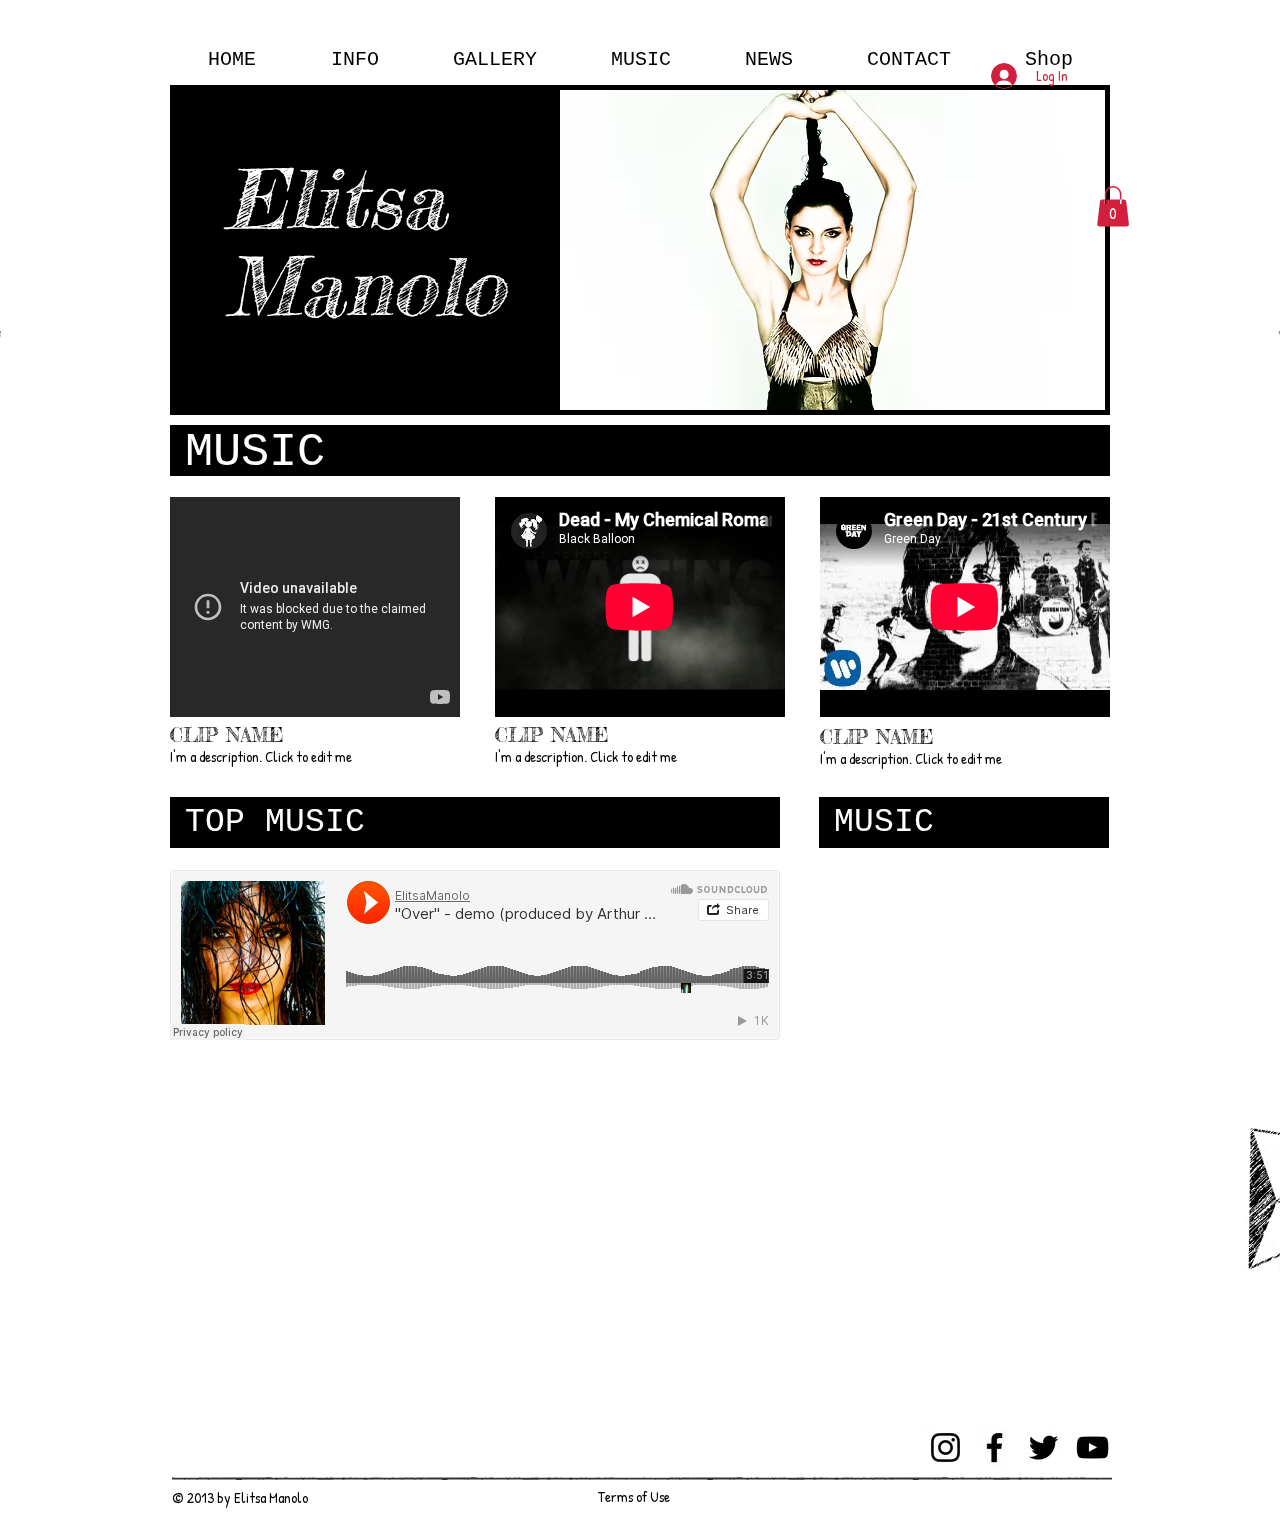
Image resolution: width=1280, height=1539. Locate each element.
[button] (1113, 206)
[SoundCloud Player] (475, 955)
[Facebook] (994, 1447)
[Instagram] (945, 1447)
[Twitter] (1043, 1447)
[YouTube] (1092, 1447)
